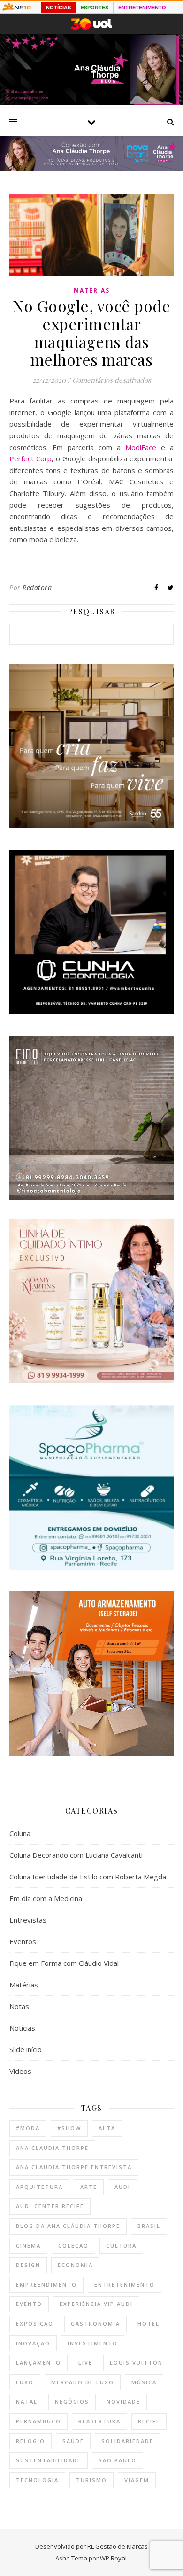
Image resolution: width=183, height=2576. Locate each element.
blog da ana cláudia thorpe (68, 2226)
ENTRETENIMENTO (142, 8)
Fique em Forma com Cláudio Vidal (64, 1963)
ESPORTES (95, 8)
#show (69, 2128)
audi (122, 2187)
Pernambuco (38, 2421)
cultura (121, 2246)
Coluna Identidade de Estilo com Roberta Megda (88, 1877)
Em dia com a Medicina (46, 1898)
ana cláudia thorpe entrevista (74, 2167)
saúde (73, 2441)
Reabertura (99, 2421)
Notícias (22, 2028)
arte (89, 2187)
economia (75, 2265)
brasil (149, 2226)
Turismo (91, 2480)
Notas (19, 2006)
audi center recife (50, 2206)
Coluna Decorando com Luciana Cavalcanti (76, 1855)
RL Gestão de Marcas (118, 2546)
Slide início (26, 2049)
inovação (33, 2343)
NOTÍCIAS (58, 8)
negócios (72, 2401)
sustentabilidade (49, 2460)
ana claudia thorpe (52, 2148)
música (144, 2382)
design (28, 2265)
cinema (28, 2246)
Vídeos (20, 2071)
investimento (93, 2343)
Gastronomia (95, 2324)
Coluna (20, 1833)
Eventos (23, 1941)
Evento (29, 2304)
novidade (123, 2401)
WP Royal (113, 2558)
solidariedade (127, 2441)
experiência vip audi (96, 2304)
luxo (25, 2382)
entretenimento (125, 2285)
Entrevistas (28, 1920)
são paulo (118, 2460)
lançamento (38, 2363)
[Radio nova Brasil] (91, 169)
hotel (149, 2324)
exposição (35, 2324)
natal (27, 2401)
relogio (30, 2441)
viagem (137, 2480)
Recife (149, 2421)
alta (107, 2128)
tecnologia (37, 2480)
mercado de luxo (83, 2382)
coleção (73, 2246)
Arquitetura (39, 2187)
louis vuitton (136, 2363)
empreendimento (46, 2285)
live (85, 2363)
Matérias (92, 291)
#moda (28, 2128)
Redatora (37, 587)
